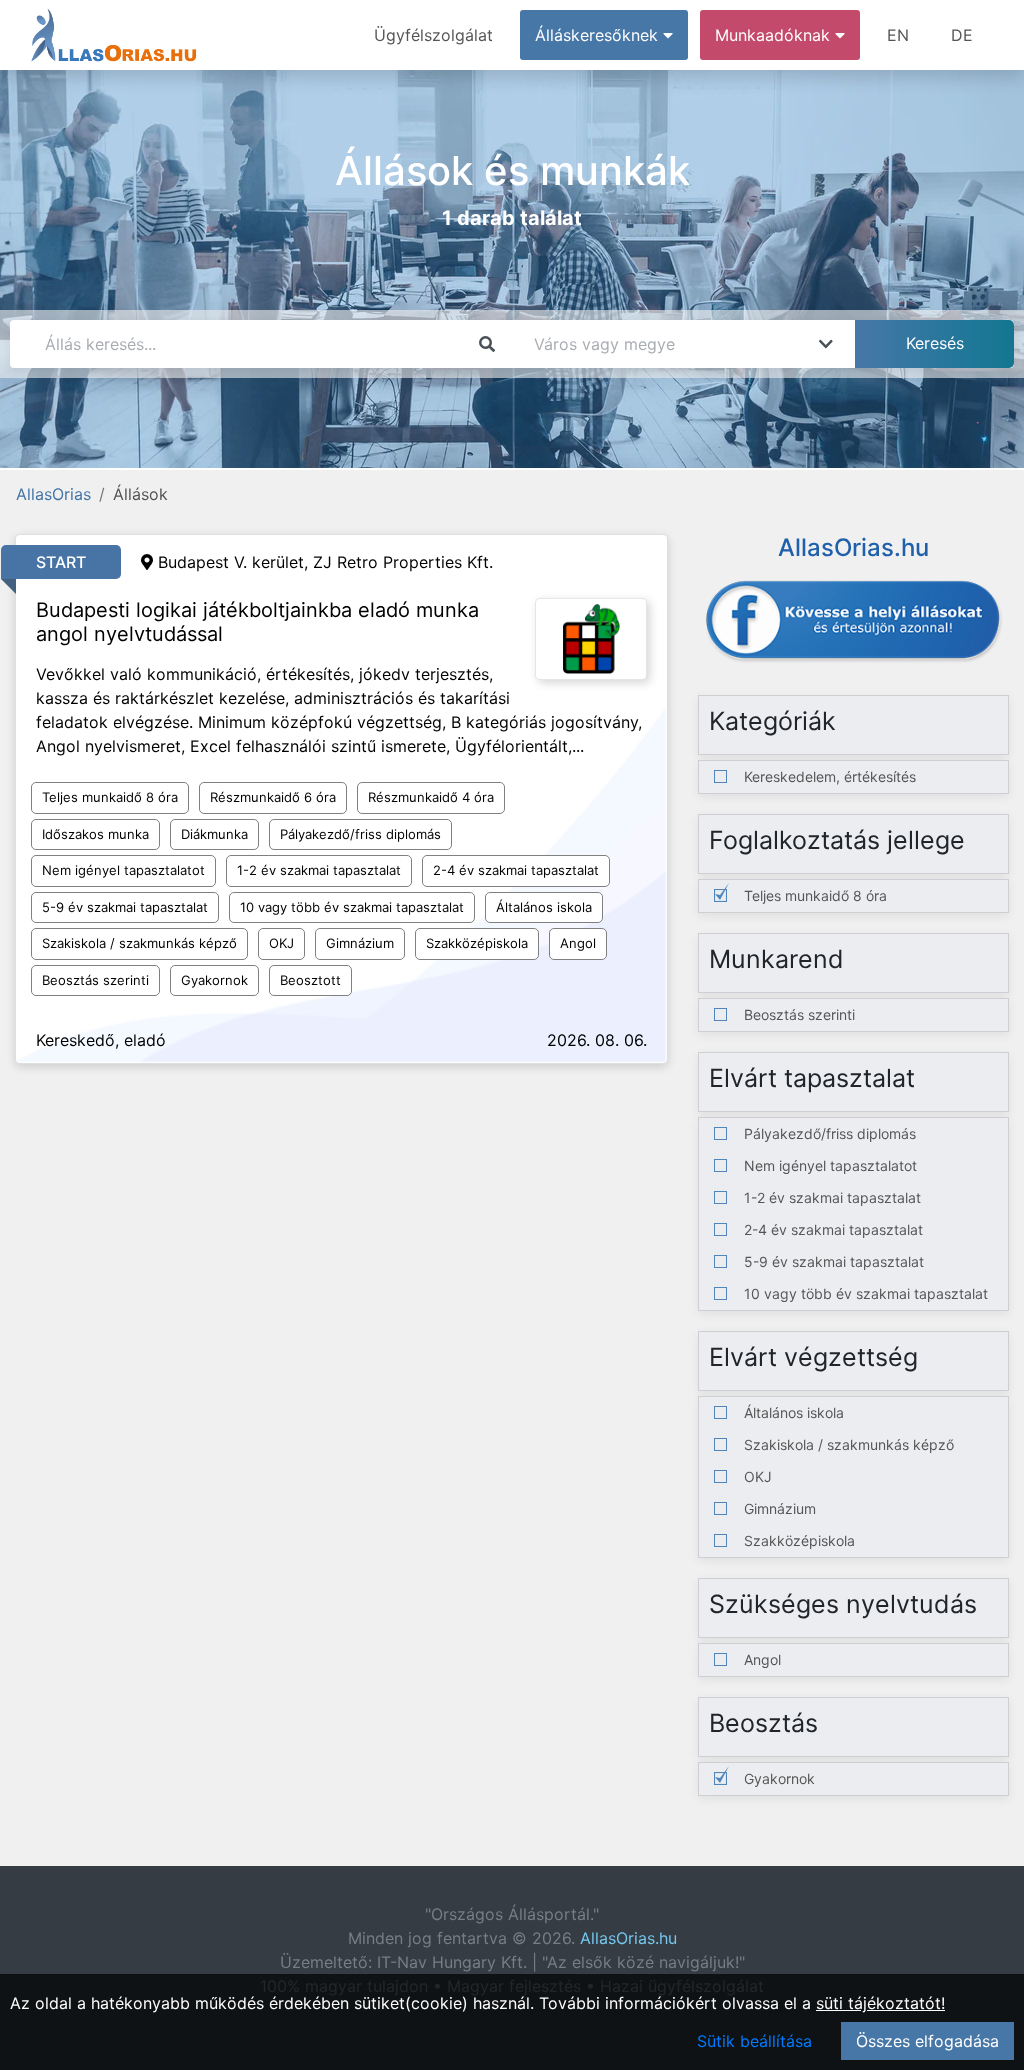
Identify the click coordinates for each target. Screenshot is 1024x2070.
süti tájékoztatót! (880, 2003)
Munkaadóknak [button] (775, 35)
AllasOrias (53, 494)
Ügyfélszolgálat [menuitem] (433, 35)
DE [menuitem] (962, 35)
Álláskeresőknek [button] (599, 35)
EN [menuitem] (898, 35)
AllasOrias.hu (628, 1938)
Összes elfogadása (927, 2041)
